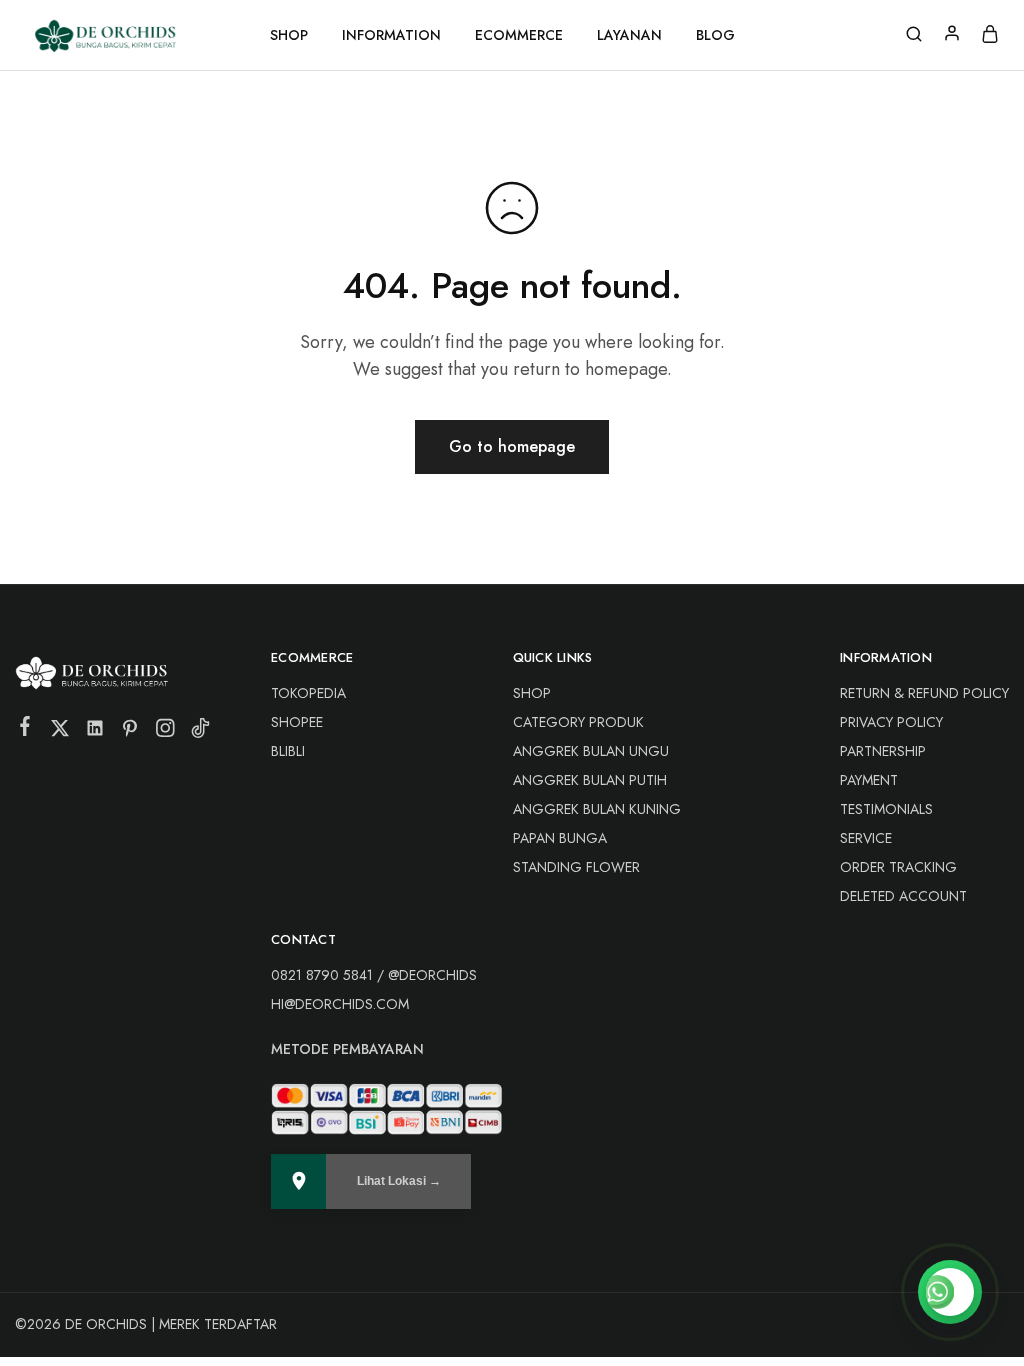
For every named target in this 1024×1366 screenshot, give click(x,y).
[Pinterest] (130, 732)
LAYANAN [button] (629, 35)
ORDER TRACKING (898, 867)
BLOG (715, 35)
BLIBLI (288, 751)
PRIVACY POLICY (891, 722)
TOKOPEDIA (308, 693)
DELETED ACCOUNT (903, 896)
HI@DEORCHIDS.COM (340, 1004)
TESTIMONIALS (886, 809)
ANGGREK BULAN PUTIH (590, 780)
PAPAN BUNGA (560, 838)
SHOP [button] (289, 35)
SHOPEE (297, 722)
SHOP (532, 693)
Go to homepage (512, 446)
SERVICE (866, 838)
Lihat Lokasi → (399, 1181)
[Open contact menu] (950, 1292)
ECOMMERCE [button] (519, 35)
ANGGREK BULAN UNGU (591, 751)
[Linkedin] (95, 732)
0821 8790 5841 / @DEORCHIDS (374, 975)
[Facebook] (25, 730)
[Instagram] (165, 732)
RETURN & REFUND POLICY (924, 693)
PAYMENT (869, 780)
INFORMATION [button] (391, 35)
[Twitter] (60, 732)
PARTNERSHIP (883, 751)
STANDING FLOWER (576, 867)
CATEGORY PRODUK (578, 722)
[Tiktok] (200, 732)
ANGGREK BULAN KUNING (597, 809)
